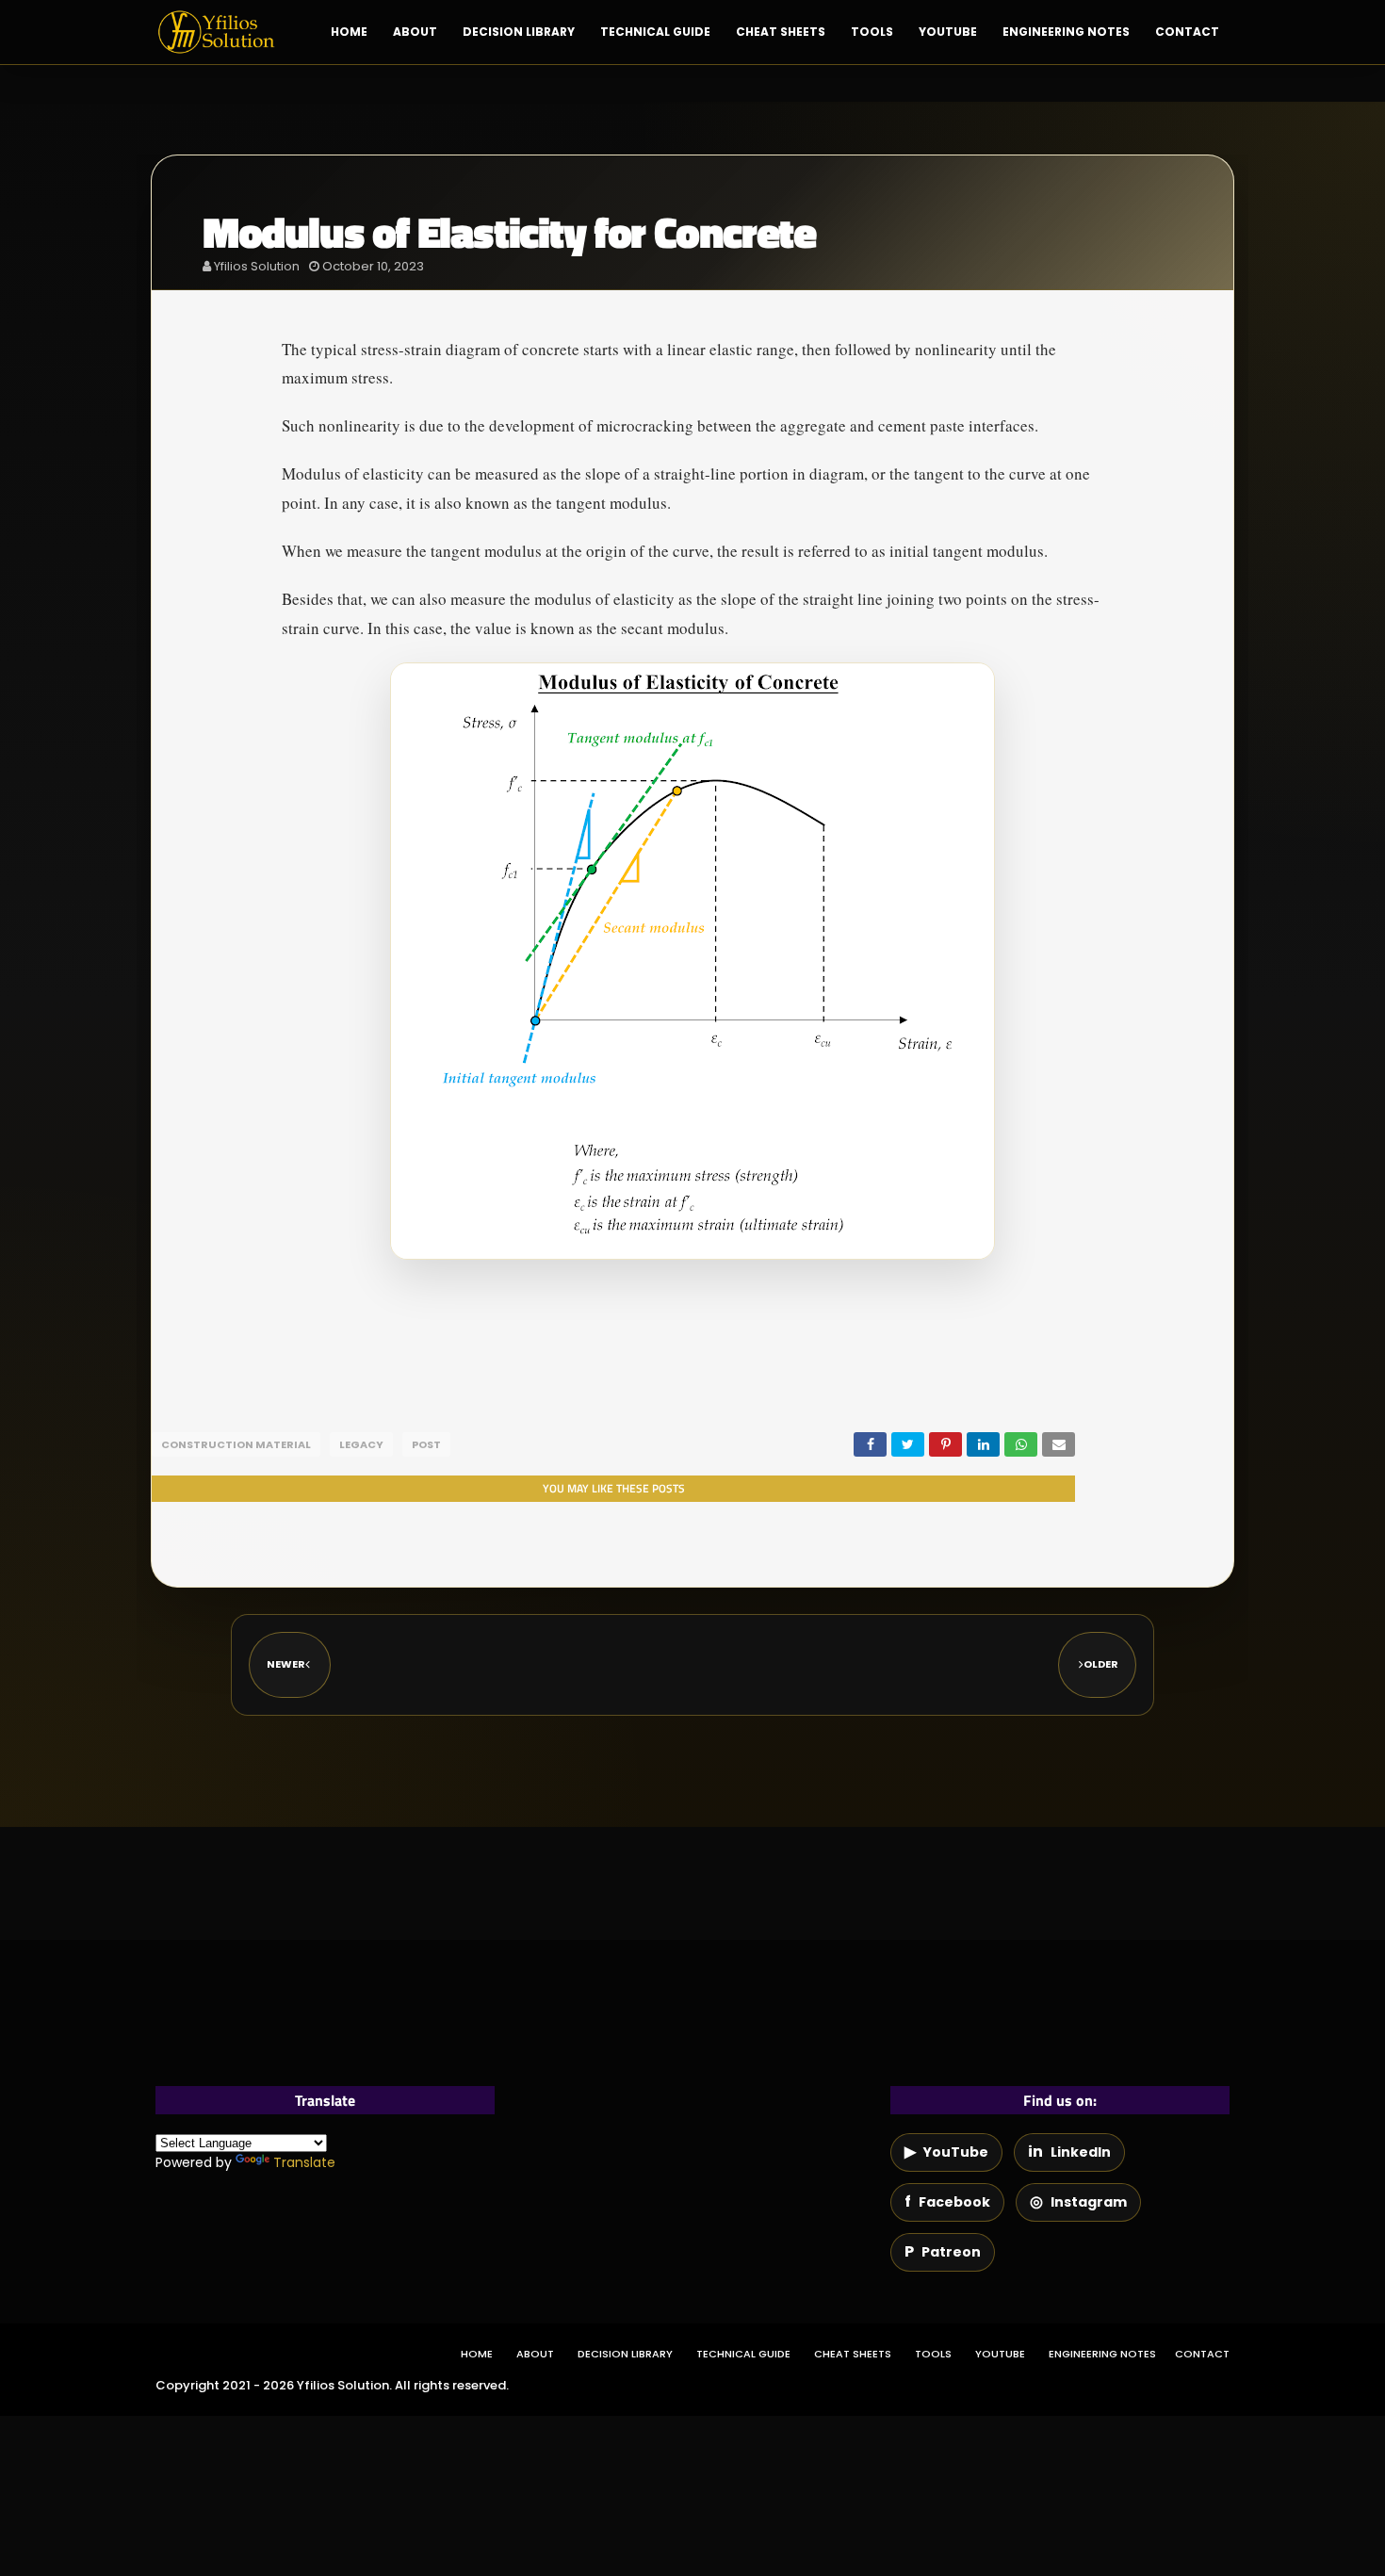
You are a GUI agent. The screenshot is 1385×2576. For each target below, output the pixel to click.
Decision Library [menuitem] (519, 32)
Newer (286, 1664)
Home (477, 2354)
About (535, 2354)
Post (426, 1444)
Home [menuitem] (349, 32)
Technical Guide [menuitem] (655, 32)
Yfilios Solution (257, 266)
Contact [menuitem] (1187, 32)
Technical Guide (743, 2354)
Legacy (361, 1444)
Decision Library (625, 2354)
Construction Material (236, 1444)
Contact (1202, 2354)
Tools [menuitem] (872, 32)
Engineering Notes (1102, 2354)
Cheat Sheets (853, 2354)
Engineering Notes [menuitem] (1066, 32)
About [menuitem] (415, 32)
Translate (304, 2162)
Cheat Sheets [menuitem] (781, 32)
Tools (933, 2354)
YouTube (1000, 2354)
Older (1101, 1664)
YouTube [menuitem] (948, 32)
